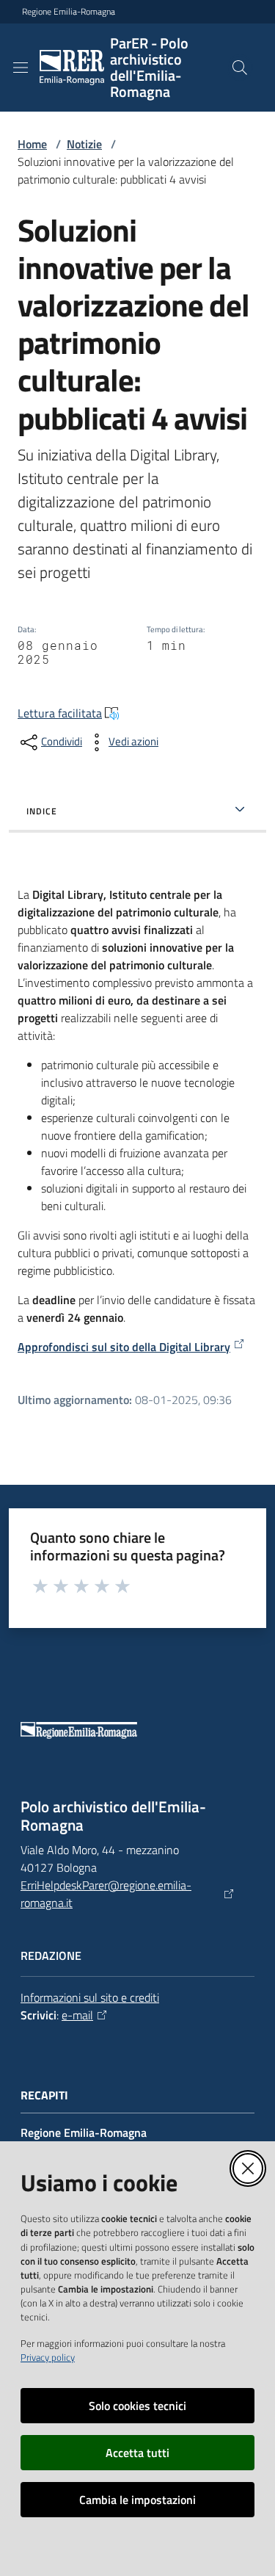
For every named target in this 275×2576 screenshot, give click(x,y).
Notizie (84, 144)
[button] (240, 68)
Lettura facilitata (60, 713)
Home (32, 144)
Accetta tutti (137, 2453)
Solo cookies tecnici (137, 2406)
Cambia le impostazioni (137, 2500)
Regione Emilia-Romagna (69, 12)
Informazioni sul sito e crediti (90, 1997)
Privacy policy (48, 2357)
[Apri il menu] (21, 68)
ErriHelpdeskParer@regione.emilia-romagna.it (106, 1894)
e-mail (77, 2015)
